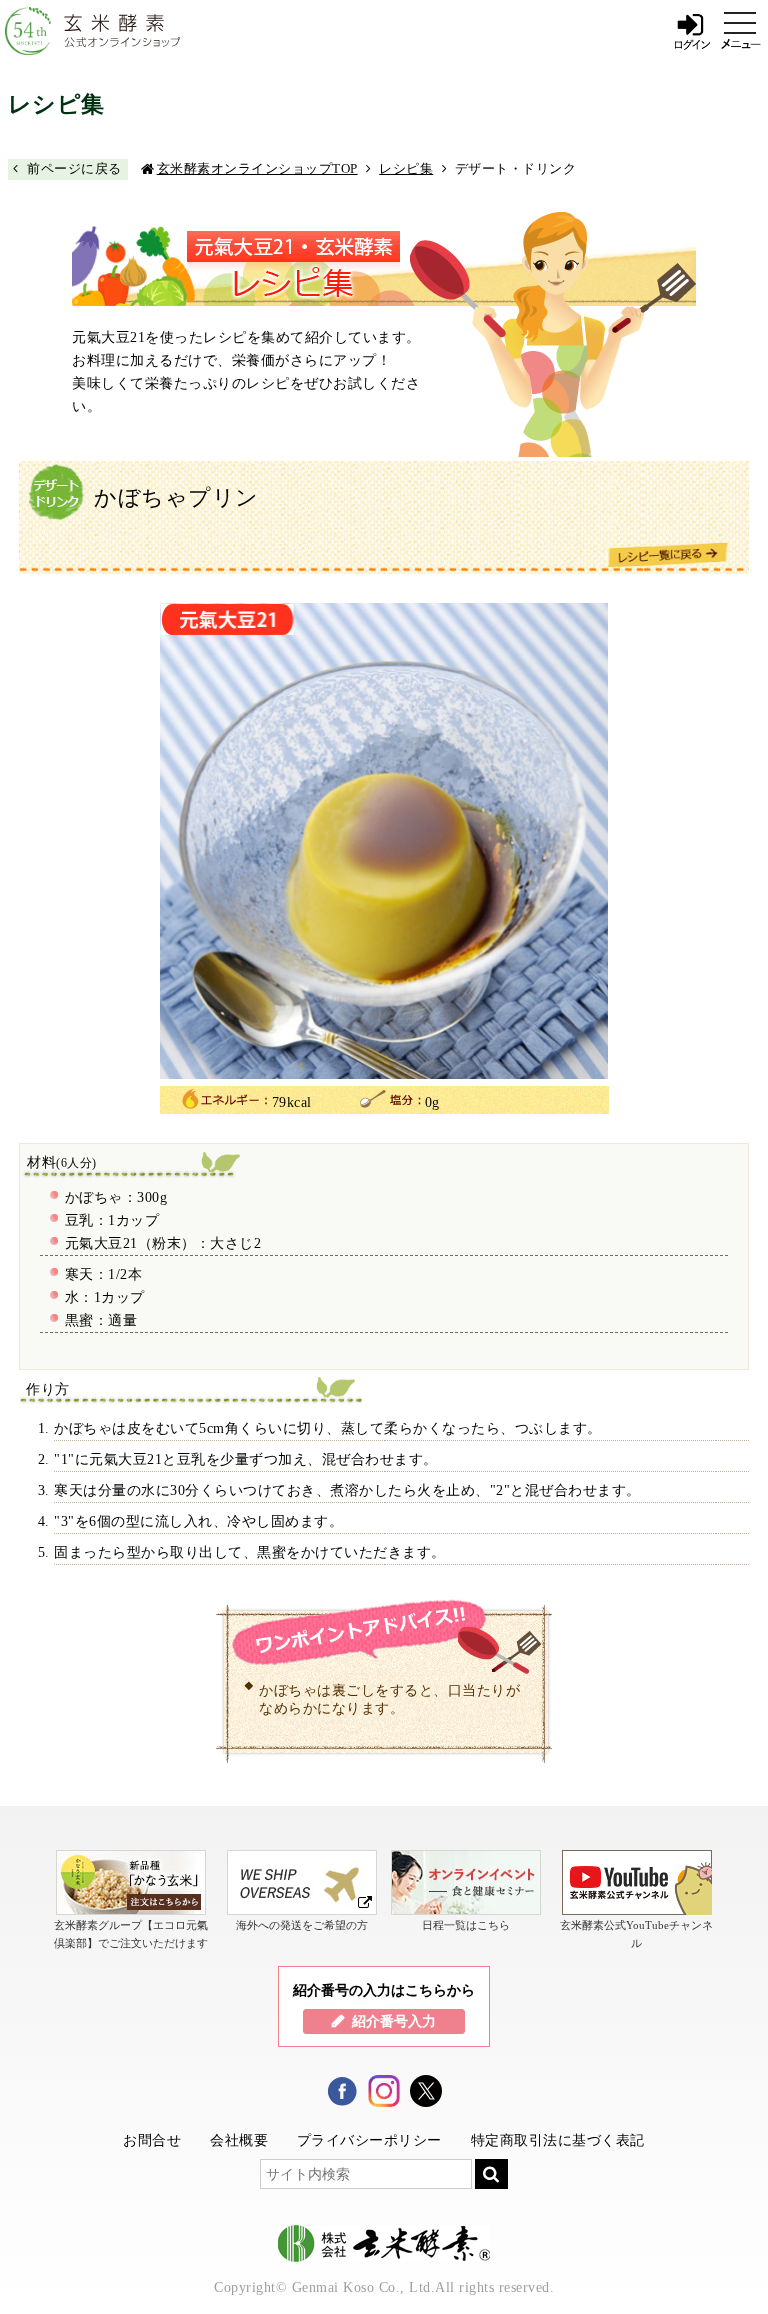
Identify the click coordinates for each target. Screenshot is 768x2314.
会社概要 (239, 2140)
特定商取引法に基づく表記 (558, 2140)
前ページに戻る (74, 168)
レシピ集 (406, 168)
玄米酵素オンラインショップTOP (257, 168)
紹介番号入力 (394, 2021)
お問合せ (152, 2140)
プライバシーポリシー (369, 2140)
